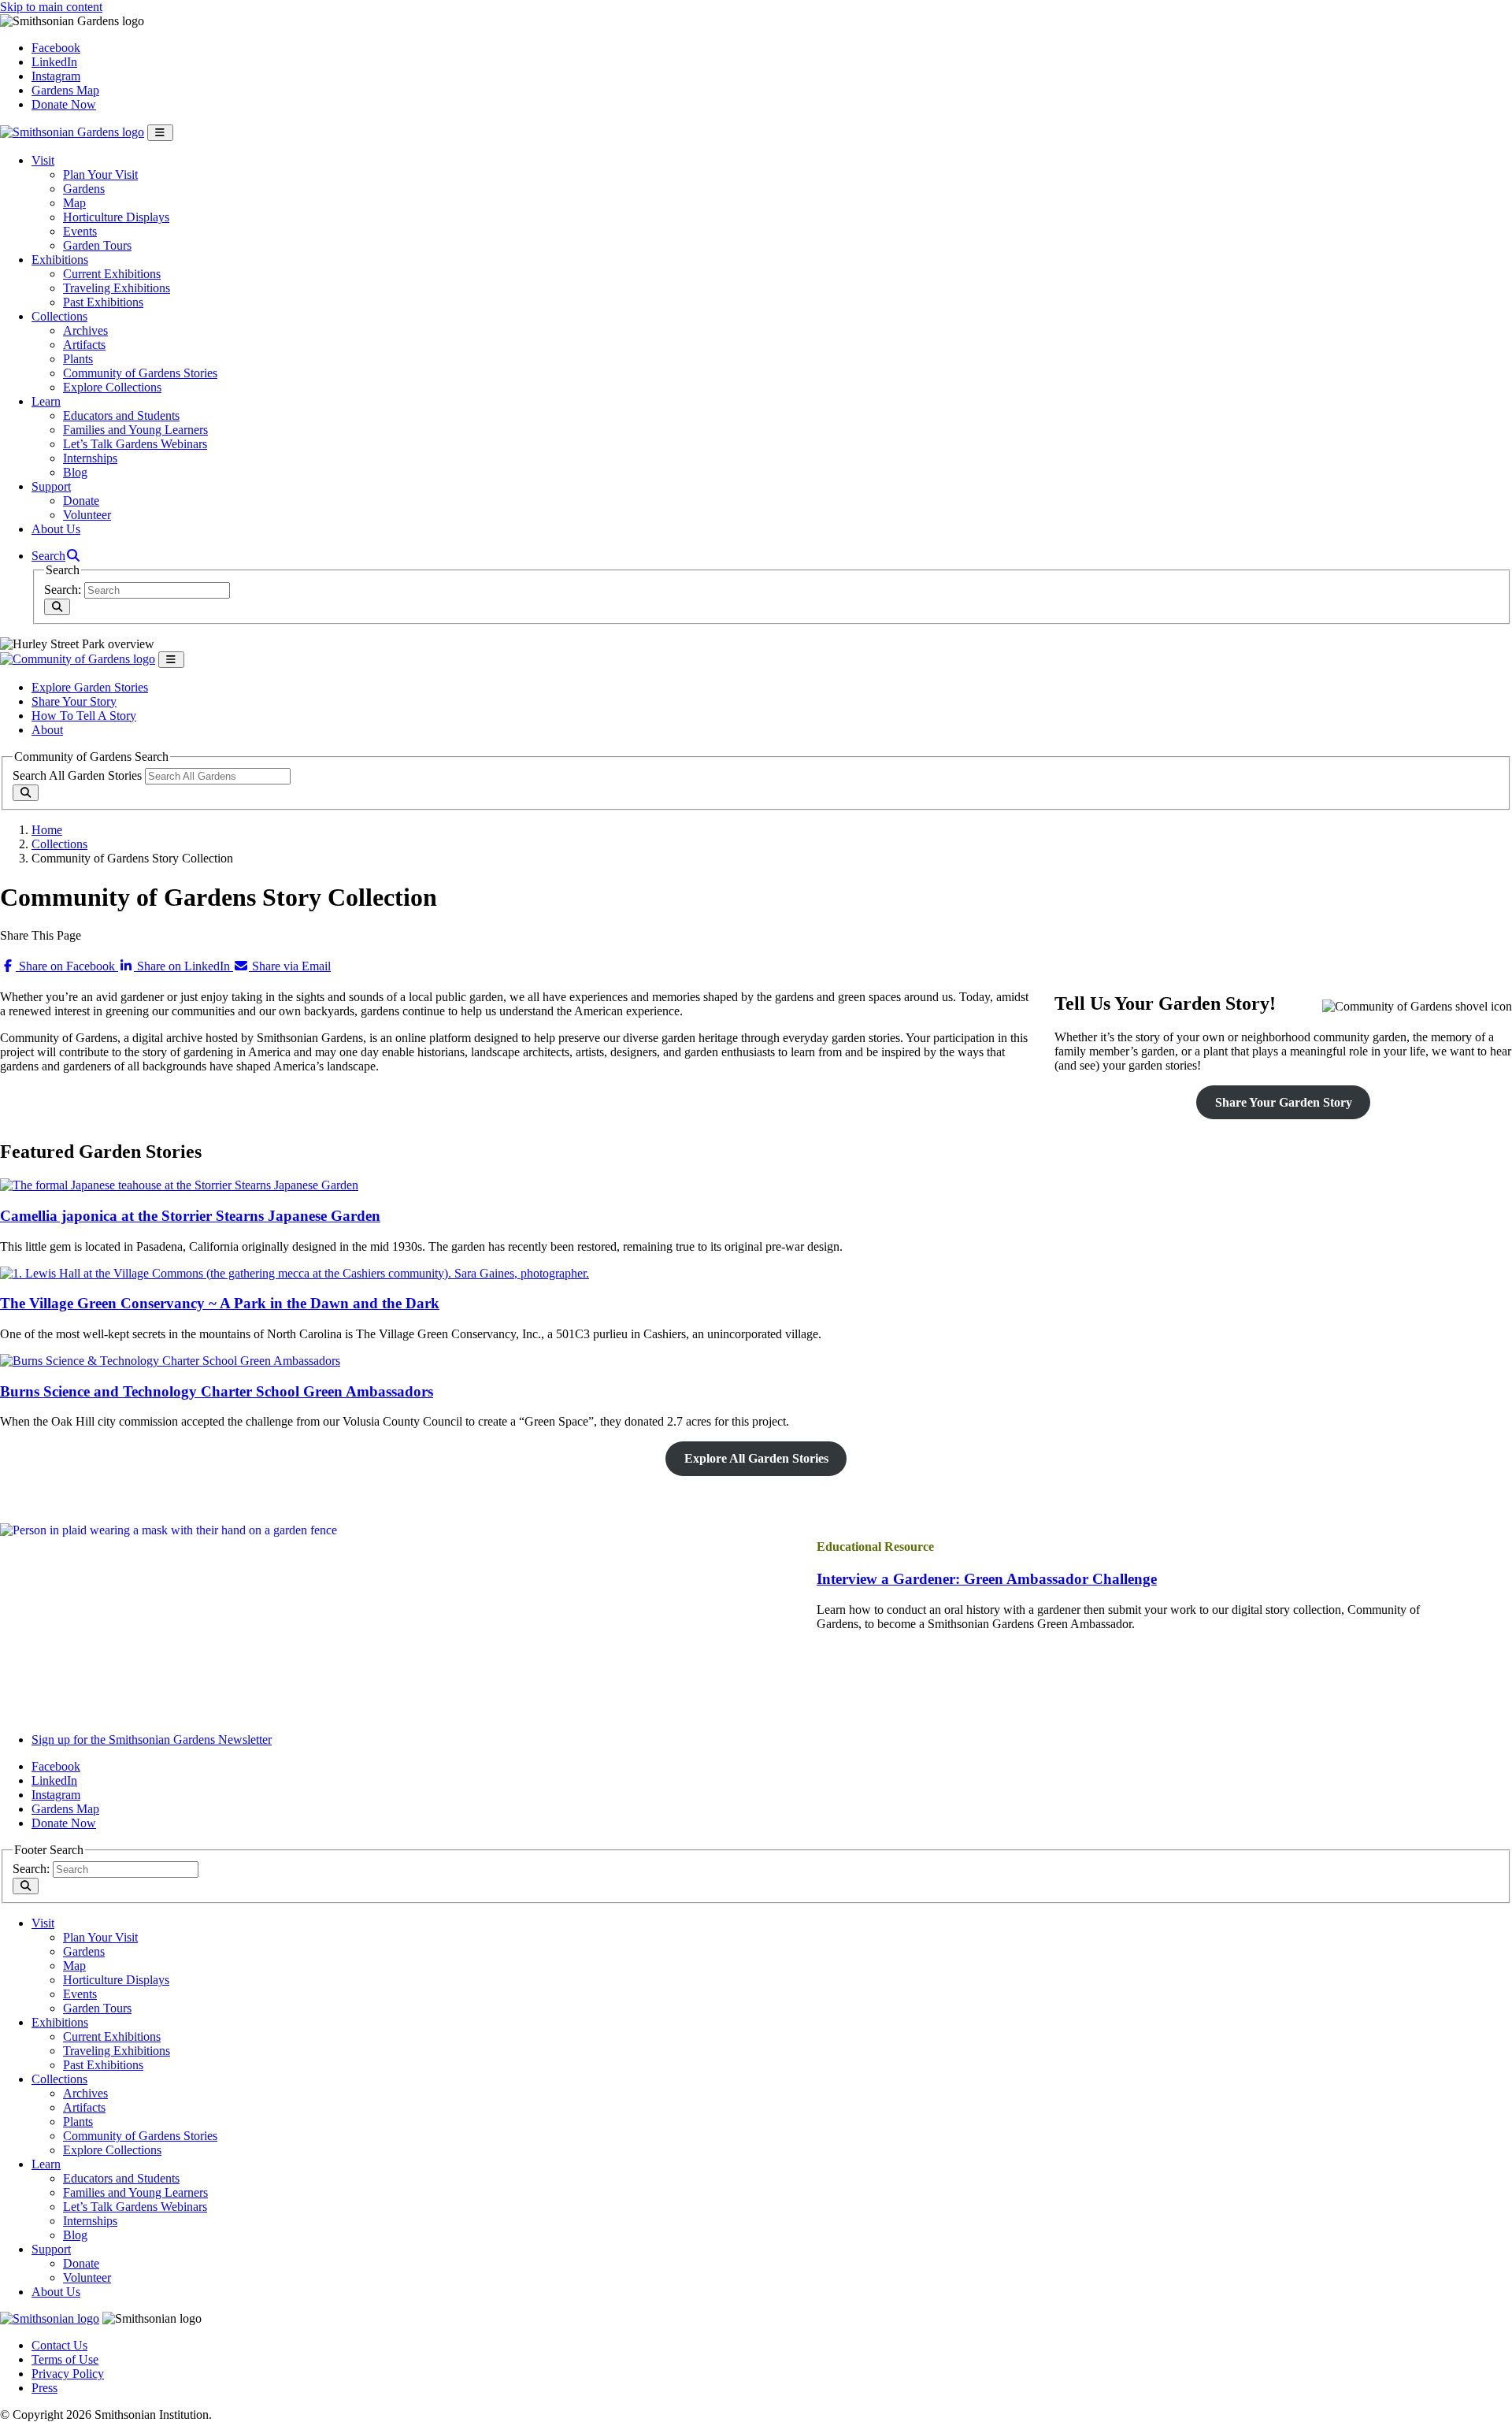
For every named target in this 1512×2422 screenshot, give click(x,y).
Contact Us (59, 2345)
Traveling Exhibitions (117, 288)
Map (74, 203)
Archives (85, 330)
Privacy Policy (68, 2374)
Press (44, 2388)
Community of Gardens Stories (140, 373)
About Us (56, 529)
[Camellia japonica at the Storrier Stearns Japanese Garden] (179, 1185)
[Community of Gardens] (78, 659)
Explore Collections (112, 387)
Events (80, 231)
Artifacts (84, 345)
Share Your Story (74, 701)
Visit (43, 160)
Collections (59, 316)
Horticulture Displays (116, 217)
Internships (90, 458)
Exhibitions (60, 260)
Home (47, 830)
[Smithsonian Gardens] (72, 132)
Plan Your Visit (100, 174)
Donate (81, 501)
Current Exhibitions (112, 274)
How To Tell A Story (84, 716)
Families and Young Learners (135, 430)
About (47, 730)
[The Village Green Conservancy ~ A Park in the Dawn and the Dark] (295, 1273)
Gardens (84, 189)
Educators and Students (121, 415)
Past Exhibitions (103, 302)
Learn (46, 401)
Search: (63, 590)
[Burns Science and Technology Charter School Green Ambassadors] (170, 1361)
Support (51, 486)
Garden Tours (97, 245)
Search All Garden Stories (77, 775)
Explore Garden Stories (90, 687)
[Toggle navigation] (160, 133)
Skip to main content (51, 7)
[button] (56, 556)
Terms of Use (65, 2359)
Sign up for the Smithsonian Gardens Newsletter (152, 1740)
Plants (78, 359)
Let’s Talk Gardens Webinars (135, 444)
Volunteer (87, 515)
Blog (75, 472)
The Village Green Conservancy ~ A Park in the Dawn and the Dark (220, 1303)
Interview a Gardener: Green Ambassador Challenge (987, 1579)
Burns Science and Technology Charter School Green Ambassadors (217, 1391)
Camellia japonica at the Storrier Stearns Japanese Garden (190, 1216)
